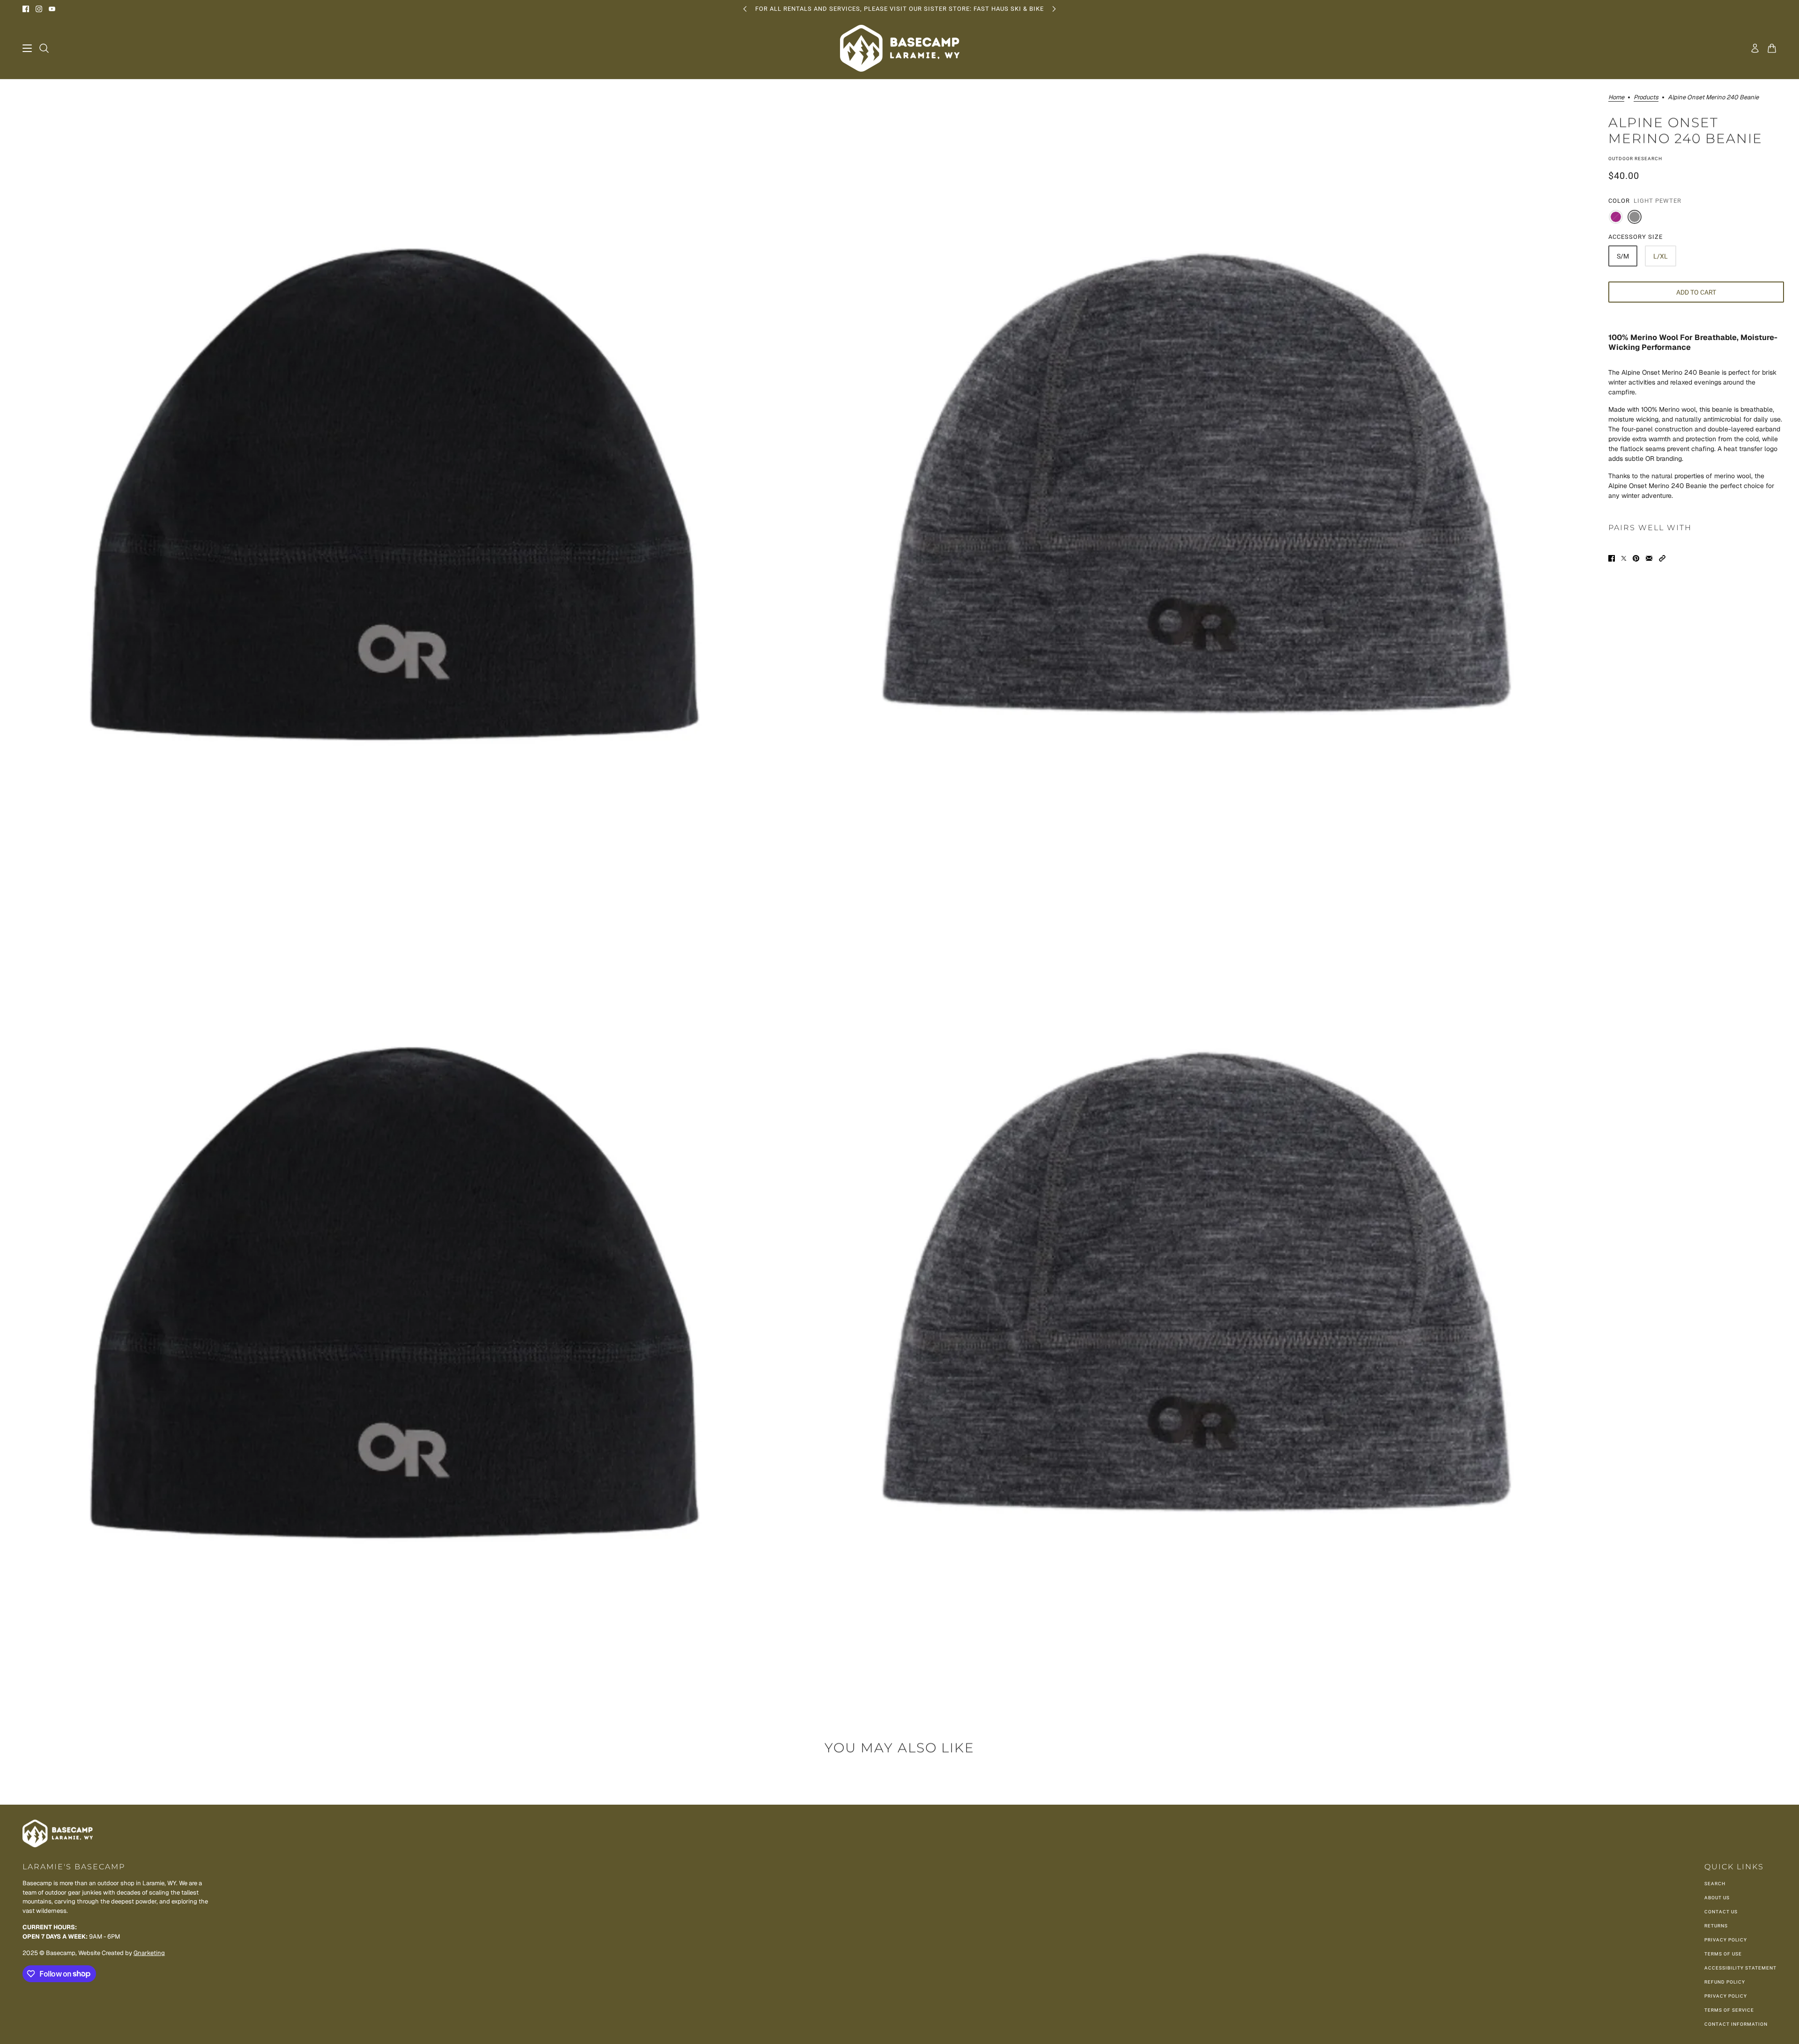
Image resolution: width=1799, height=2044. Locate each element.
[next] (1054, 9)
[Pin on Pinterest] (1636, 558)
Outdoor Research (1635, 159)
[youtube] (52, 9)
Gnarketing (149, 1953)
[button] (1662, 558)
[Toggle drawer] (27, 48)
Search (1715, 1884)
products (1646, 98)
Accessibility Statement (1740, 1968)
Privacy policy (1726, 1996)
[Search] (44, 48)
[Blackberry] (1616, 217)
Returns (1716, 1926)
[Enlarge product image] (398, 477)
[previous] (745, 9)
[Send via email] (1649, 558)
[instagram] (39, 9)
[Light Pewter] (1635, 217)
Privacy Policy (1726, 1940)
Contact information (1736, 2024)
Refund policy (1725, 1982)
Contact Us (1721, 1912)
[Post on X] (1624, 558)
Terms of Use (1723, 1954)
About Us (1717, 1898)
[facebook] (26, 9)
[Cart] (1772, 48)
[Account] (1755, 48)
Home (1616, 98)
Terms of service (1729, 2010)
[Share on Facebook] (1612, 558)
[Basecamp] (900, 48)
